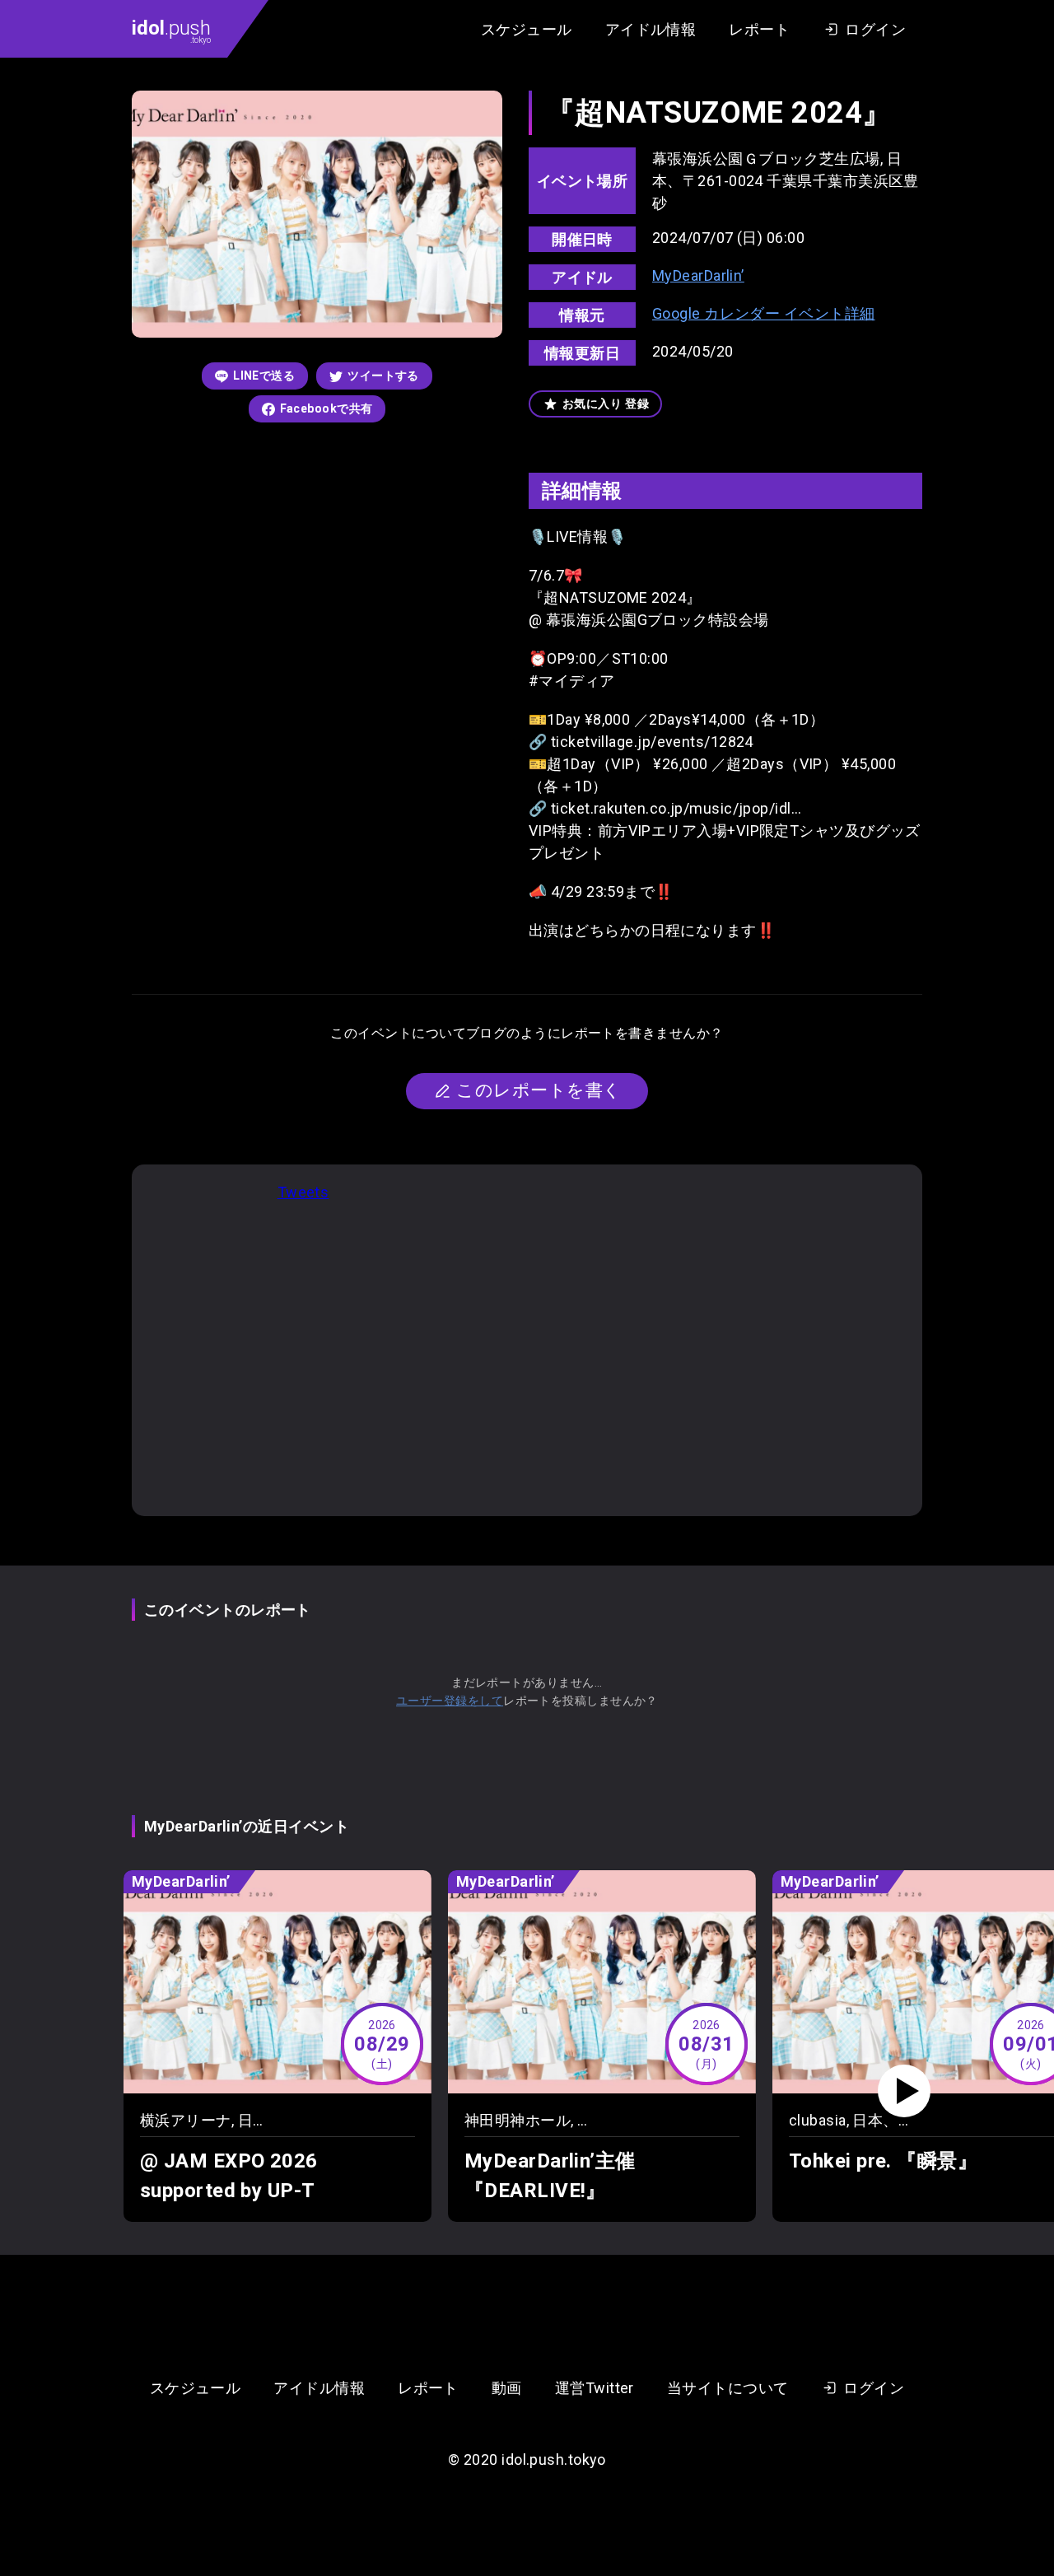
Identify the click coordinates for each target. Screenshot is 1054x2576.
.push (171, 30)
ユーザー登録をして (450, 1701)
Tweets (303, 1192)
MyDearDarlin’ (698, 275)
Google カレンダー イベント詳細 (764, 313)
